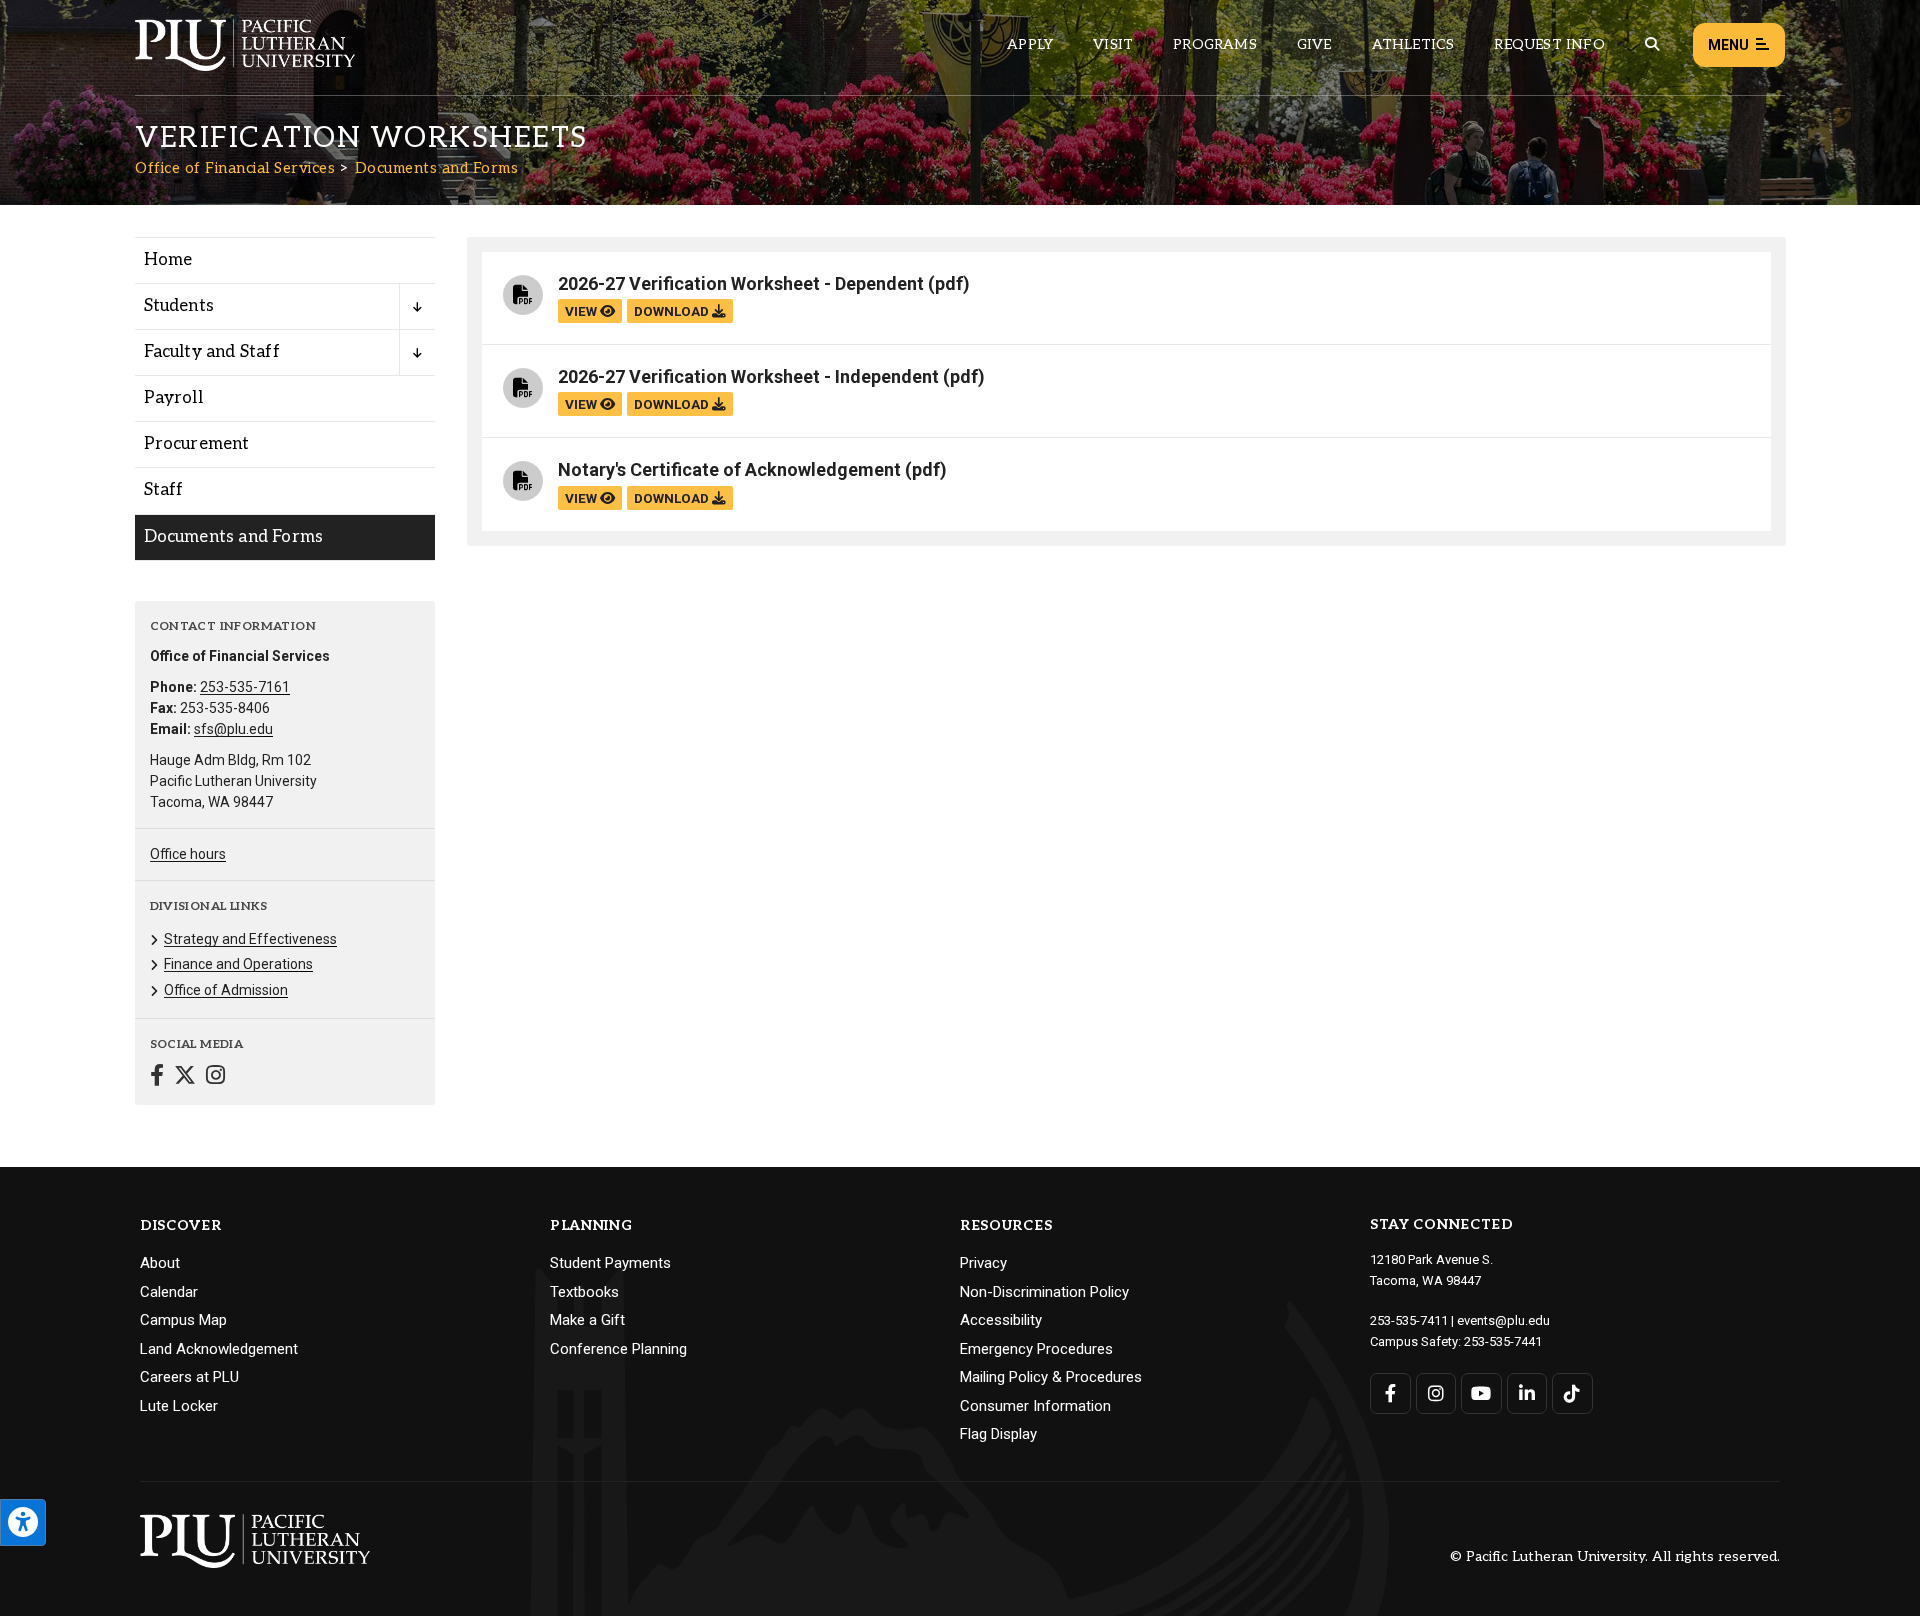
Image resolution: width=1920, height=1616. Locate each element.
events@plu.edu (1503, 1320)
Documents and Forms (437, 168)
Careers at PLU (189, 1377)
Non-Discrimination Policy (1044, 1292)
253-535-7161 (245, 687)
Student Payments (610, 1263)
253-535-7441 (1503, 1341)
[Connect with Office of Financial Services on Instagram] (215, 1077)
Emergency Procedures (1036, 1349)
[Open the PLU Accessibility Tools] (23, 1522)
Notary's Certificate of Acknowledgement (729, 469)
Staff (164, 490)
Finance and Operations (238, 964)
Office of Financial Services (235, 168)
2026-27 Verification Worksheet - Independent (748, 376)
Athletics (1413, 44)
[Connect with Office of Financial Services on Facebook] (157, 1077)
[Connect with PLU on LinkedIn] (1527, 1393)
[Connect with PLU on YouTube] (1481, 1393)
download (673, 311)
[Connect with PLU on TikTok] (1572, 1393)
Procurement (197, 444)
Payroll (173, 398)
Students (179, 306)
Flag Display (998, 1434)
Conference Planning (618, 1349)
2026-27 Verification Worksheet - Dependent (741, 283)
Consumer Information (1035, 1406)
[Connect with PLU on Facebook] (1390, 1393)
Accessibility (1001, 1320)
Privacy (983, 1263)
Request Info (1549, 44)
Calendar (169, 1292)
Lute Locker (179, 1406)
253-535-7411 (1409, 1320)
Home (168, 260)
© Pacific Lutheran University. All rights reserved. (1615, 1557)
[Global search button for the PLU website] (1652, 44)
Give (1314, 44)
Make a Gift (587, 1320)
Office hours (188, 854)
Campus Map (183, 1320)
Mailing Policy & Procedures (1051, 1377)
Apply (1030, 44)
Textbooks (584, 1292)
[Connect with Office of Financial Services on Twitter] (185, 1077)
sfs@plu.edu (233, 729)
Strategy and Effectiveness (250, 939)
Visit (1113, 44)
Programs (1215, 44)
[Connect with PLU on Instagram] (1436, 1393)
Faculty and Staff (212, 352)
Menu (1728, 45)
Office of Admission (226, 990)
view (582, 311)
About (160, 1263)
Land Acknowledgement (219, 1349)
